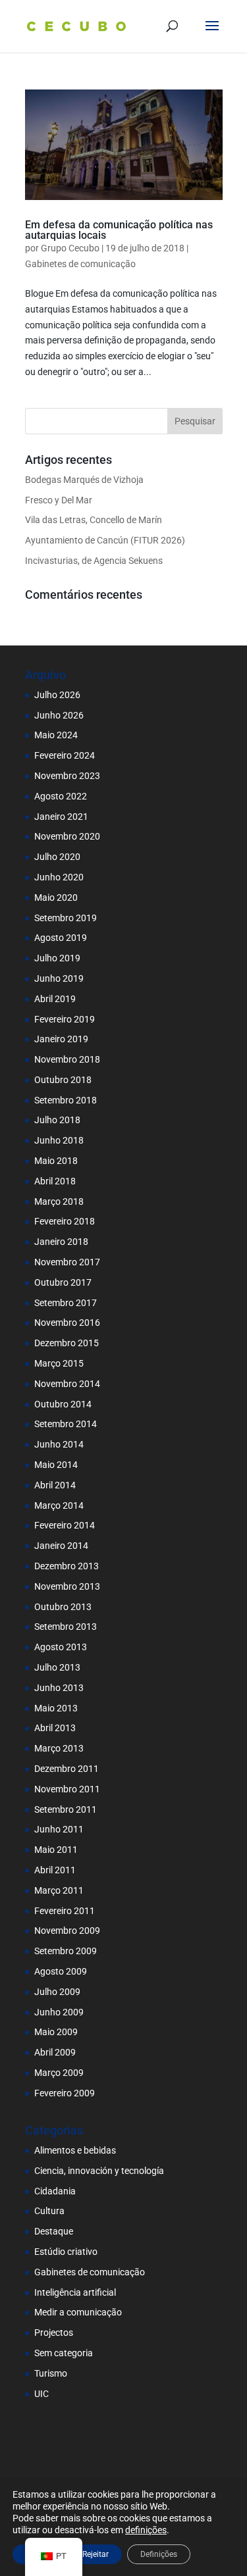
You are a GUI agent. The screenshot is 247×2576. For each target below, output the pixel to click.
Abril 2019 (55, 999)
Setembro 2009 (66, 1951)
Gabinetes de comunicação (80, 264)
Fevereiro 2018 (65, 1221)
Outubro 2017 (63, 1282)
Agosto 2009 (61, 1971)
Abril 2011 (55, 1870)
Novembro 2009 (67, 1931)
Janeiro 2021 (61, 817)
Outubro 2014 (63, 1404)
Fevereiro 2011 (65, 1911)
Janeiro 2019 (61, 1039)
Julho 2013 (57, 1667)
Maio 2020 (56, 897)
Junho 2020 (59, 877)
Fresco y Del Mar (59, 500)
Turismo (51, 2373)
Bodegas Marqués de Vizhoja (84, 480)
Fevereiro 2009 (65, 2093)
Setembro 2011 (66, 1809)
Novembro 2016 (67, 1323)
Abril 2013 (55, 1728)
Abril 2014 (55, 1485)
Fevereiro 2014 (65, 1525)
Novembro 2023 (67, 776)
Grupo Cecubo (70, 248)
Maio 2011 (56, 1850)
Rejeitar (96, 2554)
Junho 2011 (59, 1829)
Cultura (49, 2211)
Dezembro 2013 (67, 1566)
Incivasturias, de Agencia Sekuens (94, 561)
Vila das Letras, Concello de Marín (94, 520)
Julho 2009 (57, 1992)
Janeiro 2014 (61, 1546)
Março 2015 (59, 1363)
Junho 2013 (59, 1688)
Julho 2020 (57, 857)
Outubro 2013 (63, 1607)
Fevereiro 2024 (65, 755)
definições (146, 2530)
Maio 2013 (56, 1708)
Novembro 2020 (67, 836)
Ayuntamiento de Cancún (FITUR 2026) (105, 540)
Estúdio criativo (66, 2252)
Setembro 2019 (66, 918)
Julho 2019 (57, 958)
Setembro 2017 (66, 1303)
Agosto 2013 (61, 1647)
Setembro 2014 (66, 1424)
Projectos (54, 2333)
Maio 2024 (56, 735)
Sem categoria (64, 2353)
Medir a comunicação (78, 2312)
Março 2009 (59, 2073)
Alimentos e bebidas (75, 2150)
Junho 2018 (59, 1140)
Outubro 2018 (63, 1080)
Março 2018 (59, 1201)
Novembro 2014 (67, 1384)
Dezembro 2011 (67, 1769)
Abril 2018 (55, 1181)
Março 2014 (59, 1505)
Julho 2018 (57, 1120)
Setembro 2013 (66, 1627)
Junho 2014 (59, 1444)
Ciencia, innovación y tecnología (99, 2171)
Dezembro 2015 (67, 1343)
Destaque (54, 2231)
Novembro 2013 (67, 1586)
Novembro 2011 (67, 1789)
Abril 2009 (55, 2052)
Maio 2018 (56, 1161)
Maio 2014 (56, 1465)
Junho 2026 (59, 715)
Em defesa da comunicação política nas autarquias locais (119, 230)
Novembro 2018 (67, 1059)
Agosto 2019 (61, 938)
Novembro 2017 (67, 1262)
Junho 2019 (59, 978)
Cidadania (55, 2191)
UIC (41, 2394)
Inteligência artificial (75, 2292)
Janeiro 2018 (61, 1242)
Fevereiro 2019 (65, 1019)
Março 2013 (59, 1748)
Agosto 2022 (61, 796)
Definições (159, 2554)
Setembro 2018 (66, 1100)
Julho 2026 (57, 695)
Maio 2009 (56, 2032)
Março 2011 (59, 1890)
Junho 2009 (59, 2012)
